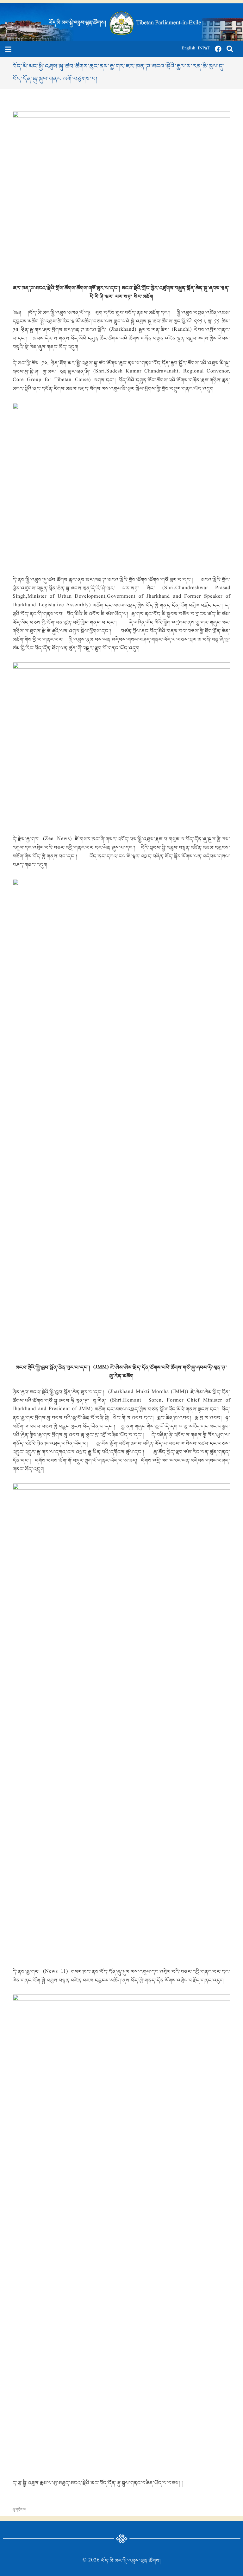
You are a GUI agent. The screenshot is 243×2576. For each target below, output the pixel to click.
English (188, 49)
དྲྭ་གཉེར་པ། (19, 2509)
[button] (8, 49)
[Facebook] (218, 49)
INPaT (204, 49)
